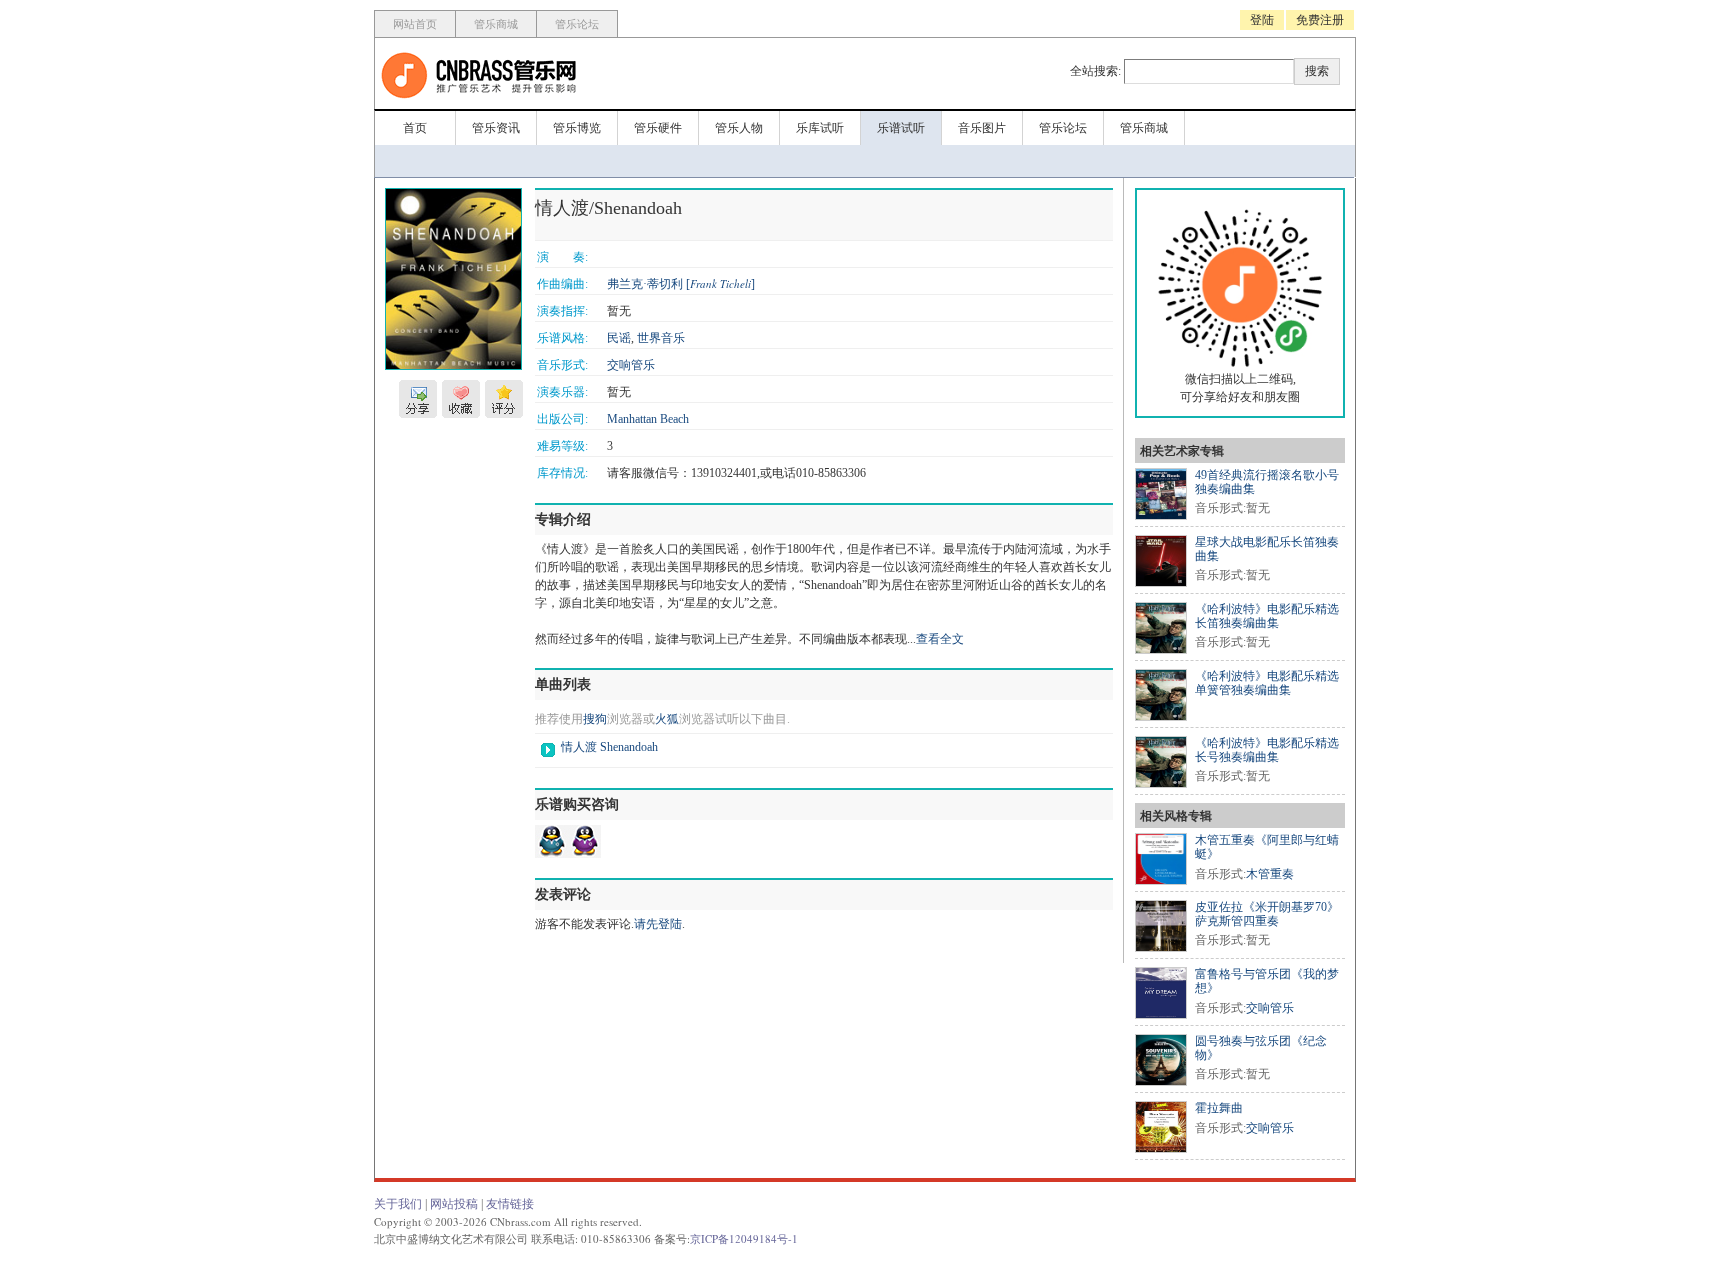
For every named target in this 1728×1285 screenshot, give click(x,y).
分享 (418, 399)
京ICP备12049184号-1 (744, 1238)
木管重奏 (1270, 874)
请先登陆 (658, 924)
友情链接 (510, 1204)
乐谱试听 (901, 128)
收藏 (461, 399)
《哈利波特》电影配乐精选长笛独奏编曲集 (1267, 616)
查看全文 (940, 639)
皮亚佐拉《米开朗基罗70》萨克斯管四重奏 (1267, 914)
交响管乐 (631, 365)
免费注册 (1320, 20)
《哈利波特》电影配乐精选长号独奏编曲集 (1267, 750)
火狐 (667, 719)
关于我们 (398, 1204)
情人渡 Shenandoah (609, 747)
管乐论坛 (577, 24)
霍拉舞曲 (1219, 1108)
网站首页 (415, 24)
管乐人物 (739, 128)
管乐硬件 (658, 128)
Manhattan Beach (648, 419)
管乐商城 (496, 24)
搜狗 (595, 719)
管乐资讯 (496, 128)
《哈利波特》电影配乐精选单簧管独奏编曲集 (1267, 683)
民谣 (619, 338)
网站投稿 (454, 1204)
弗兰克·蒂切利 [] (681, 284)
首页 (415, 128)
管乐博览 (577, 128)
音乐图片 (982, 128)
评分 (504, 399)
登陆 (1262, 20)
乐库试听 (820, 128)
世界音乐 (661, 338)
